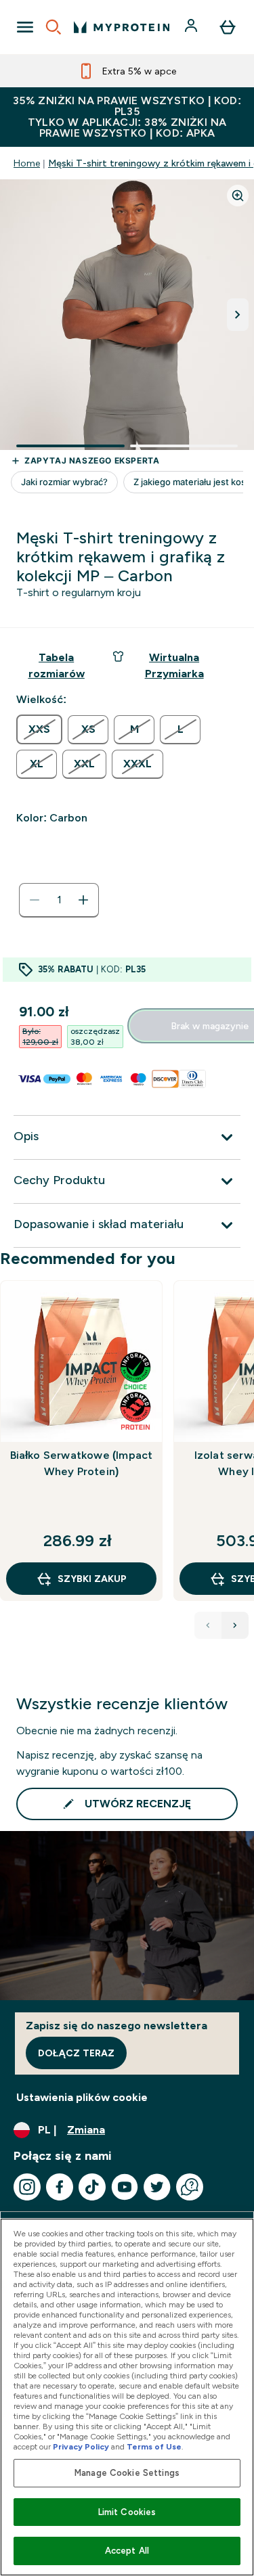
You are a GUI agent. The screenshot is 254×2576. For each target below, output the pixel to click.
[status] (59, 900)
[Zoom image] (238, 196)
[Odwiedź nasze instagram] (27, 2187)
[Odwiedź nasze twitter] (157, 2187)
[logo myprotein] (122, 27)
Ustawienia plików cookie (82, 2097)
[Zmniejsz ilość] (35, 900)
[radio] (39, 729)
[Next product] (235, 1625)
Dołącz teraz (76, 2053)
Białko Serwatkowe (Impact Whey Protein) (82, 1463)
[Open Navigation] (25, 27)
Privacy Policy (81, 2447)
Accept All (127, 2551)
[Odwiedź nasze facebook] (60, 2187)
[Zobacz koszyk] (228, 27)
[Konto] (192, 27)
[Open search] (54, 27)
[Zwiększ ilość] (83, 900)
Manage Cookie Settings (127, 2473)
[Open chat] (190, 2187)
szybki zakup (92, 1579)
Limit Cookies (127, 2512)
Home (27, 163)
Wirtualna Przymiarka (174, 665)
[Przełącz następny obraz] (238, 315)
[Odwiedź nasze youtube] (125, 2187)
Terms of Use (154, 2447)
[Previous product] (208, 1625)
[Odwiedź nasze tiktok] (92, 2187)
